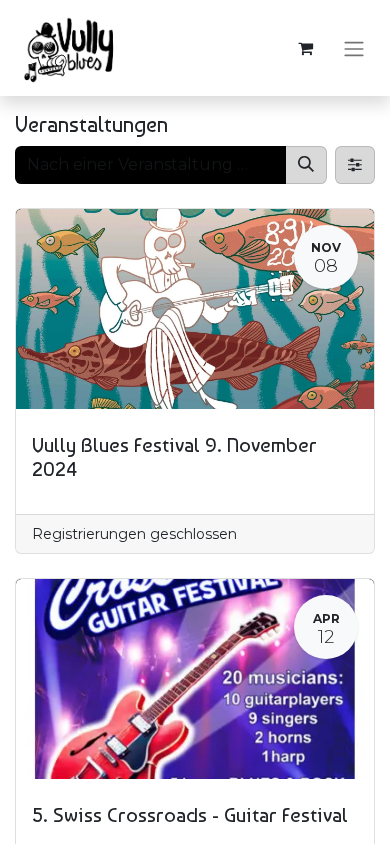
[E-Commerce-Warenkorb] (305, 48)
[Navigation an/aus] (354, 48)
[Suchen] (306, 165)
